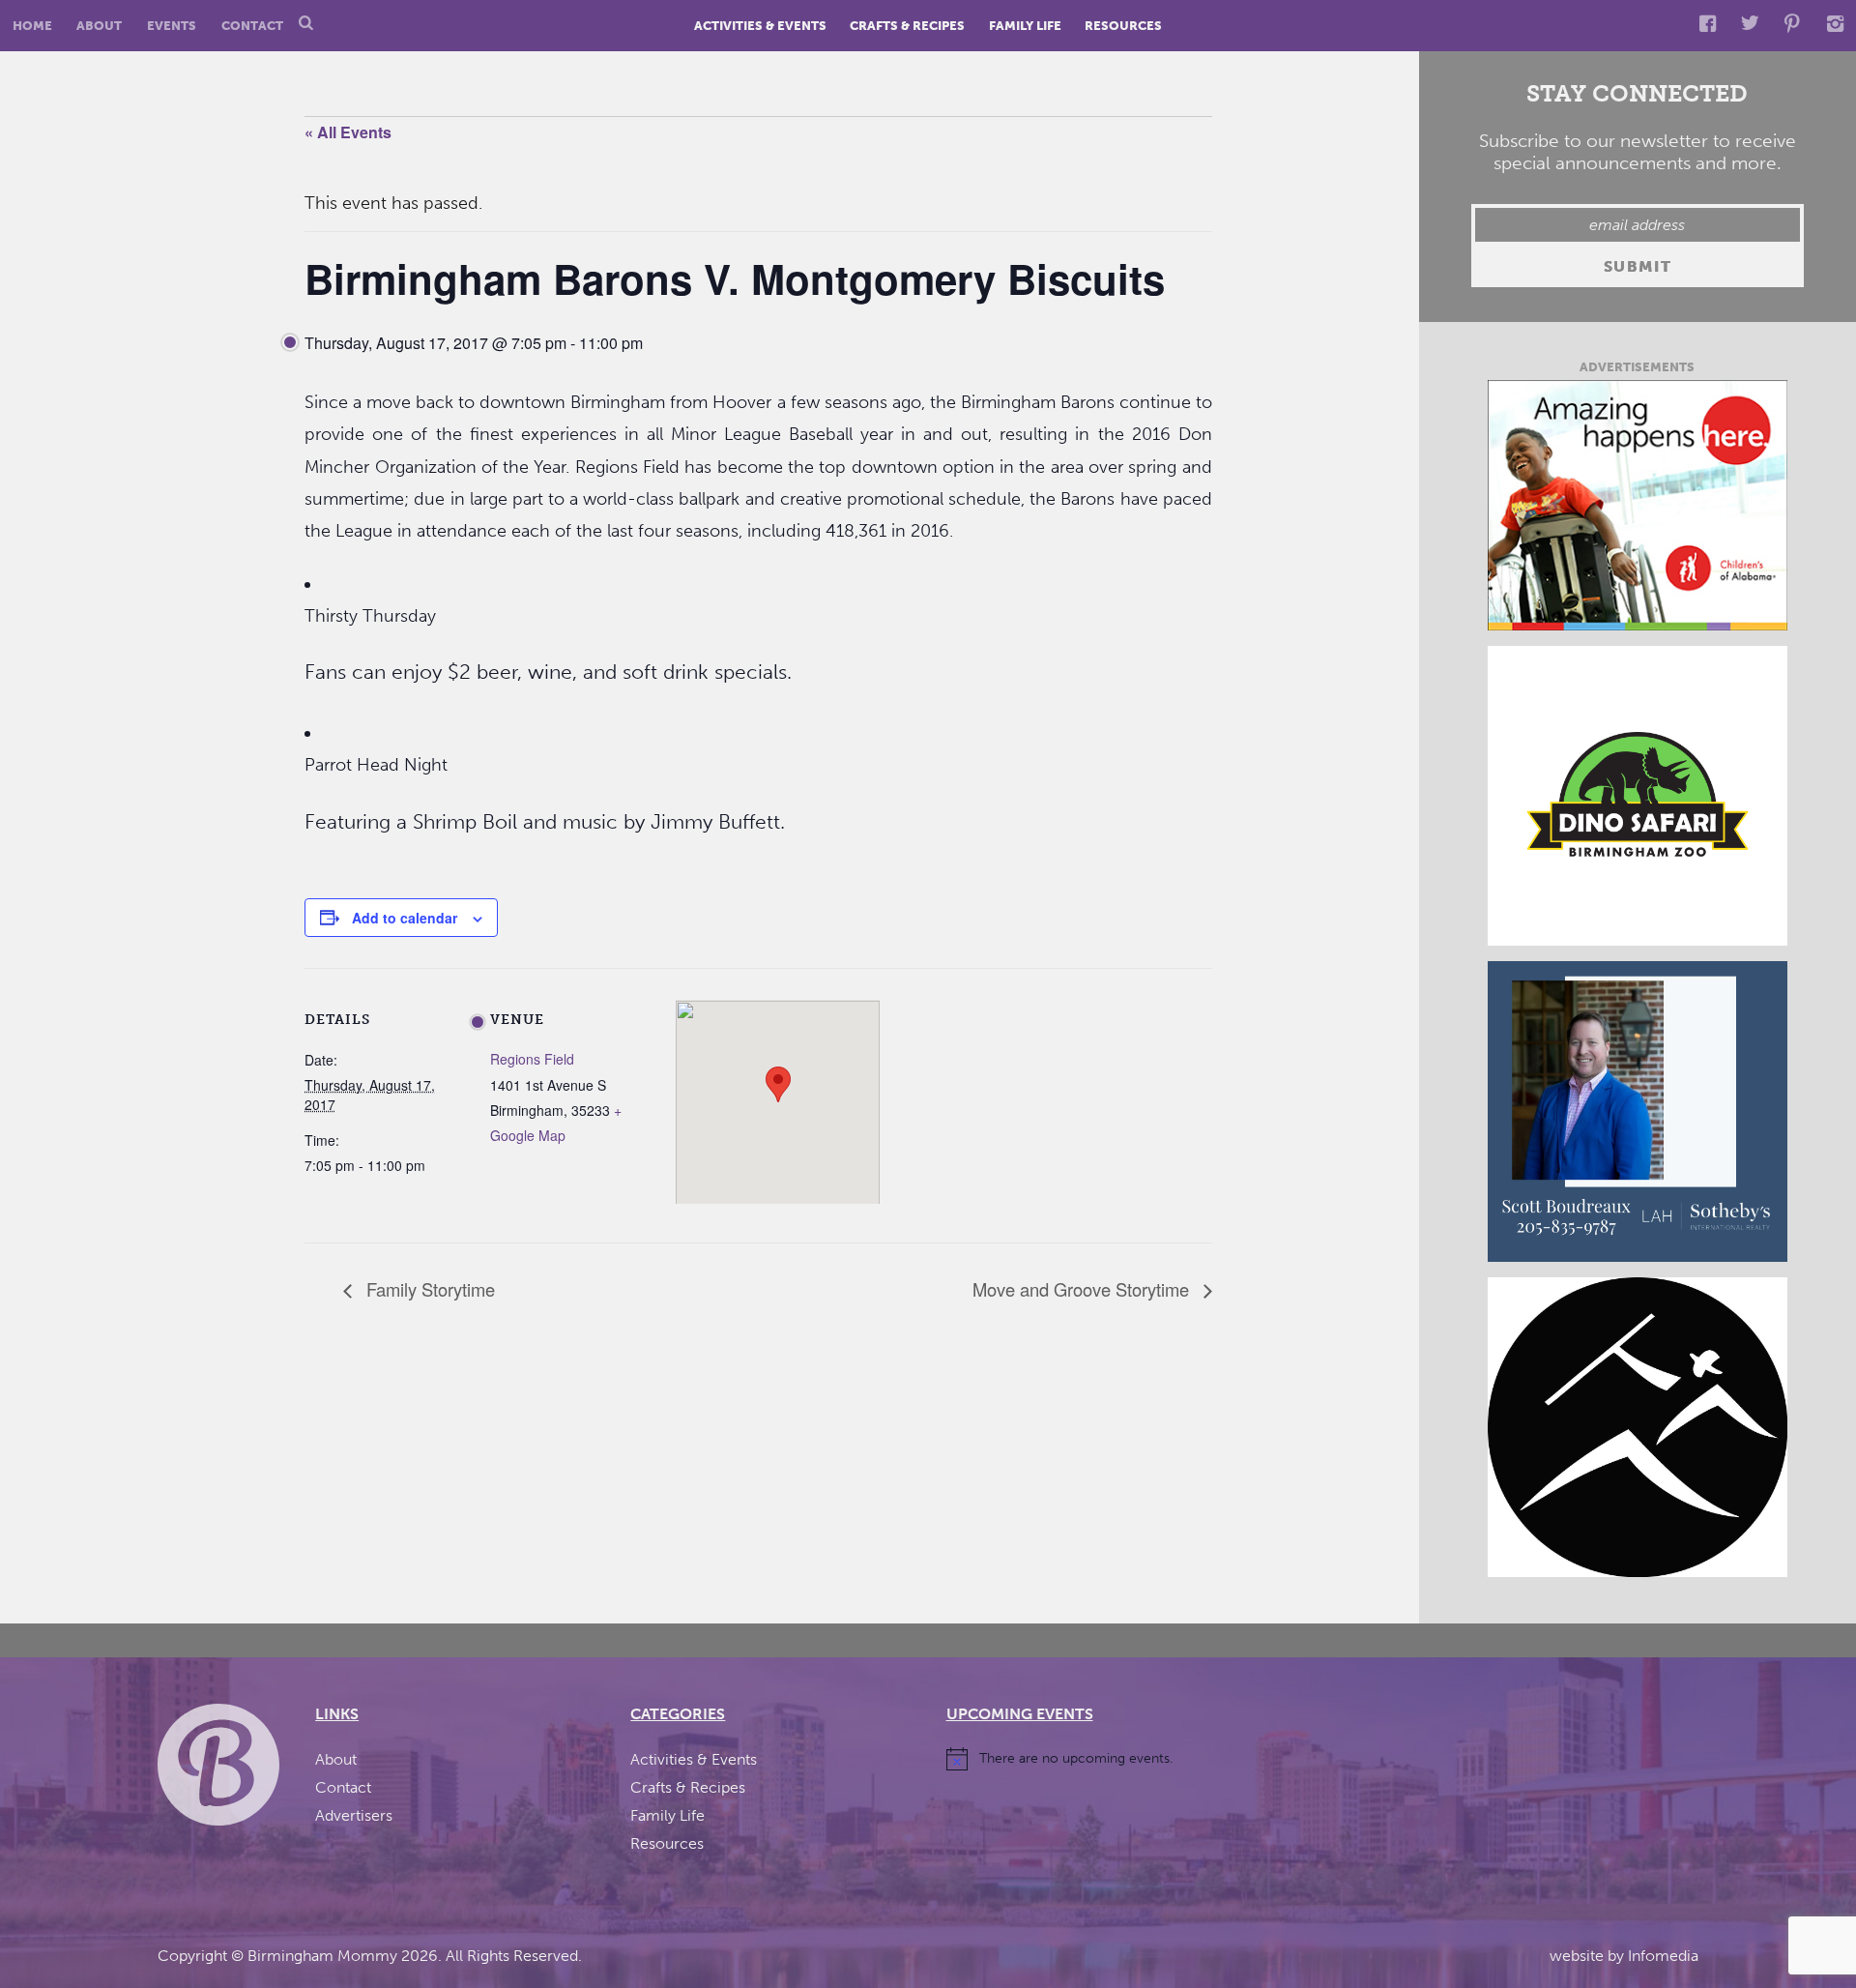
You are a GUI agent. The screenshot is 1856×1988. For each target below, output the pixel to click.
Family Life (1025, 26)
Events (172, 26)
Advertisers (354, 1815)
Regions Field (532, 1059)
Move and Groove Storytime (1083, 1289)
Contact (252, 26)
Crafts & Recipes (907, 26)
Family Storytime (428, 1289)
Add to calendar (405, 918)
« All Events (348, 132)
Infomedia (1663, 1956)
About (99, 26)
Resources (1123, 26)
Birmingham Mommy (322, 1956)
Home (32, 26)
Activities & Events (760, 26)
